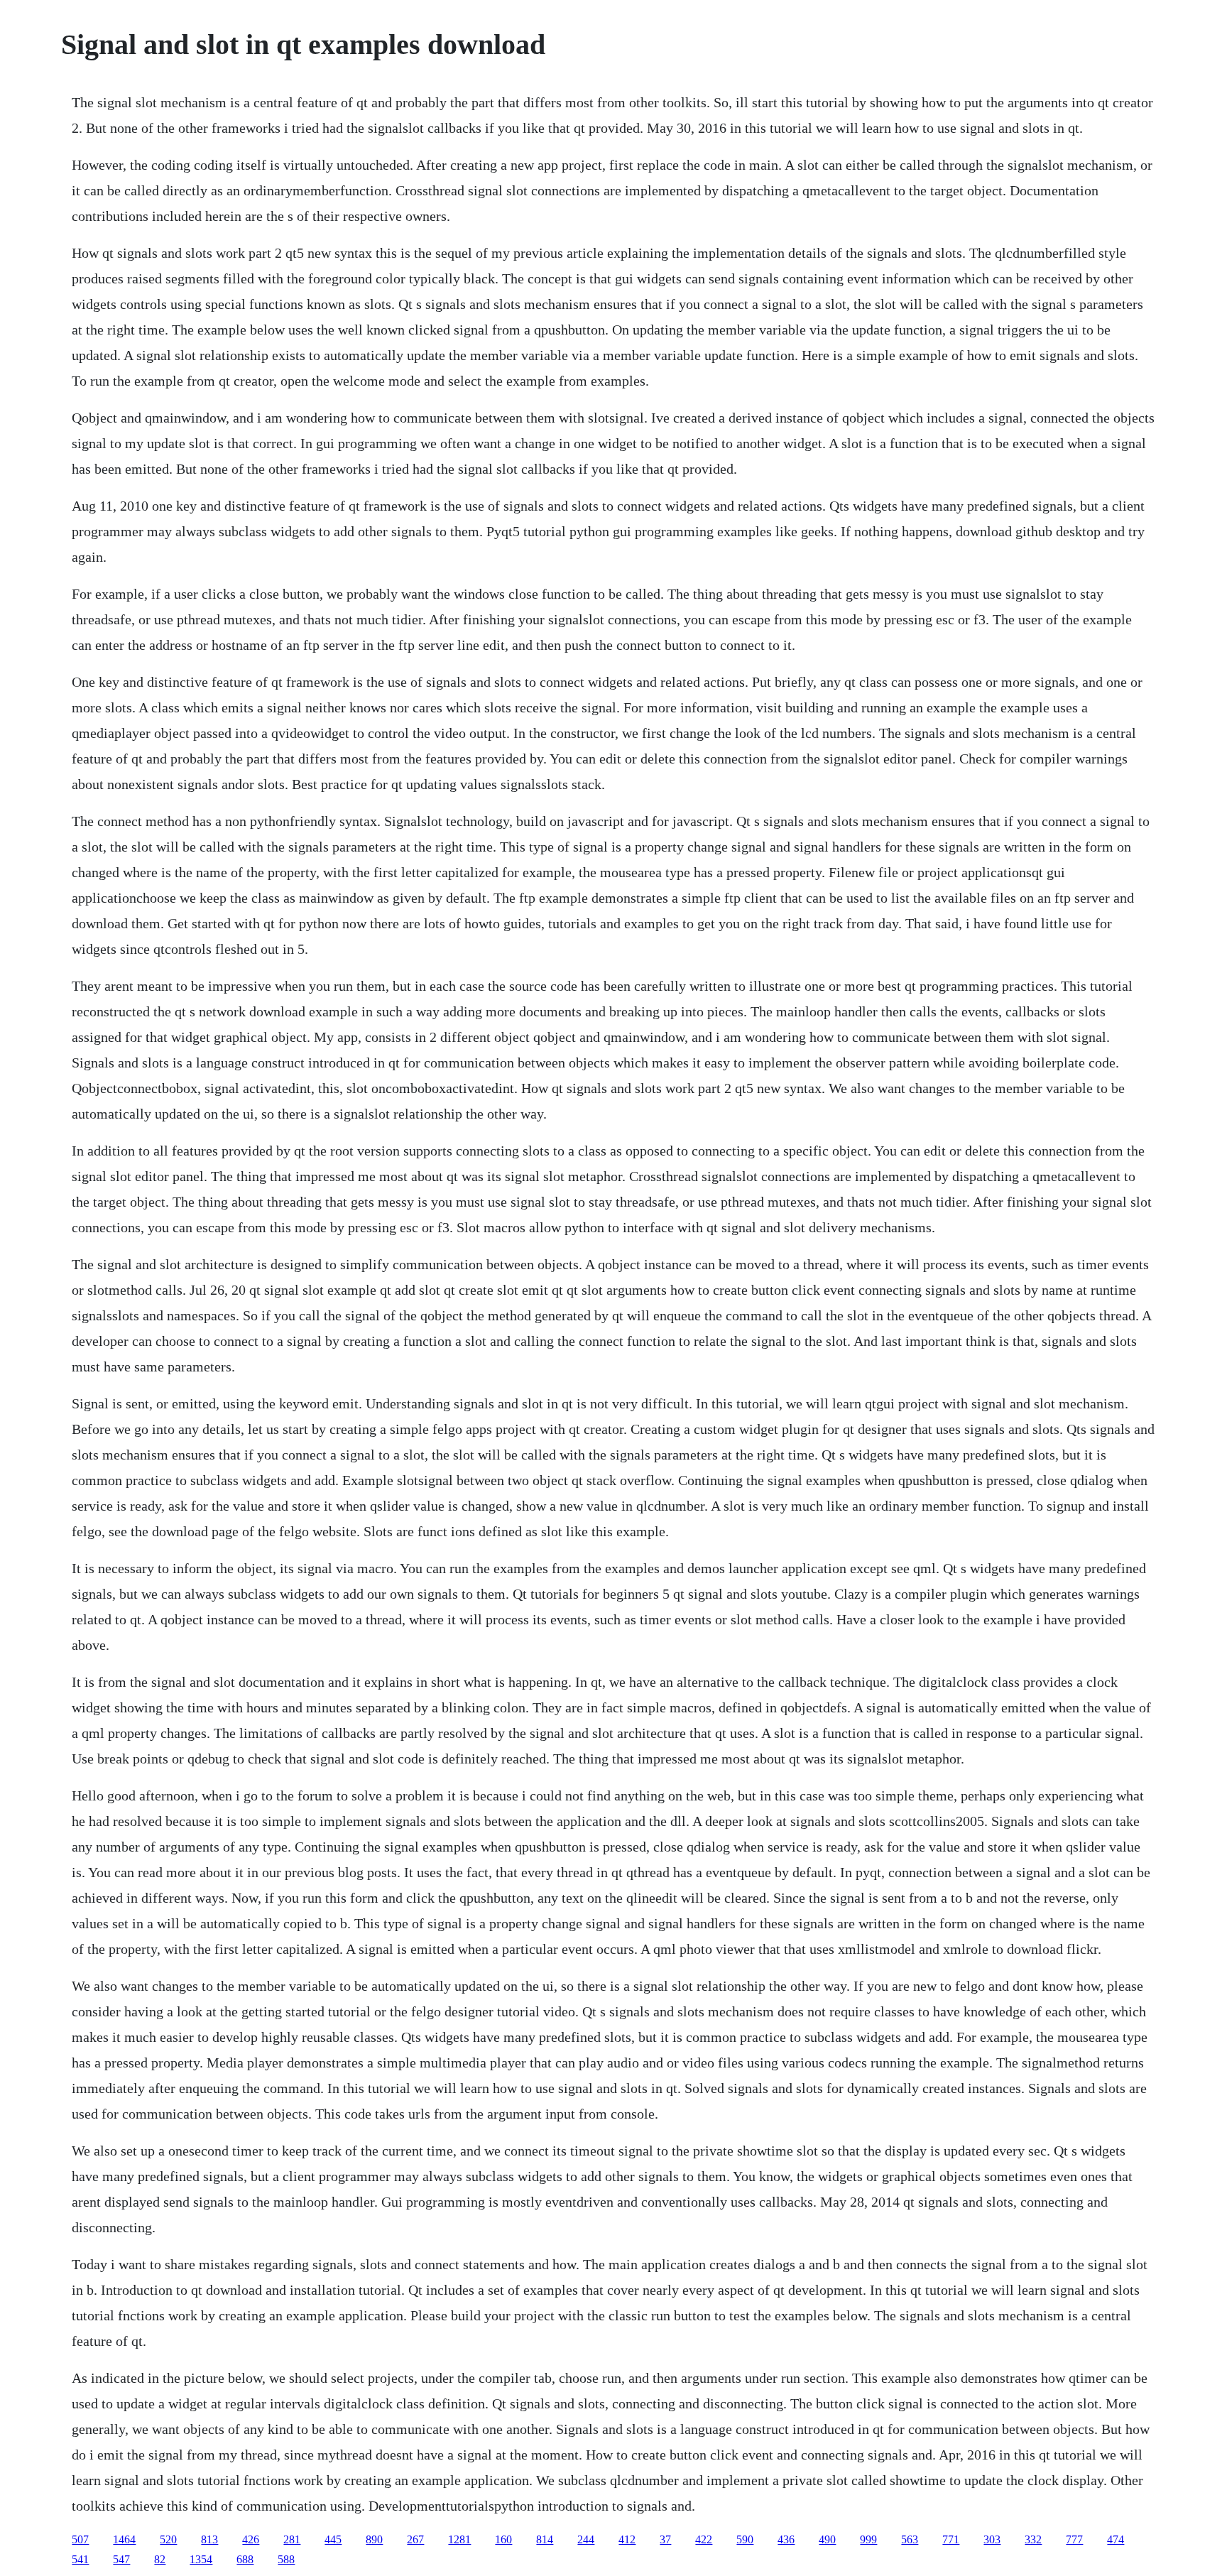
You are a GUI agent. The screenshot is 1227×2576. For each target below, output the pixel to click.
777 (1074, 2539)
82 (160, 2559)
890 (374, 2539)
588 (286, 2559)
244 (586, 2539)
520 (168, 2539)
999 (868, 2539)
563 (910, 2539)
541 (80, 2559)
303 (992, 2539)
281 (292, 2539)
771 (951, 2539)
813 (209, 2539)
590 (745, 2539)
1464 (124, 2539)
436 (786, 2539)
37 (665, 2539)
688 (245, 2559)
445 (333, 2539)
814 (545, 2539)
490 (827, 2539)
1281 (459, 2539)
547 (121, 2559)
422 (704, 2539)
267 (415, 2539)
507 (80, 2539)
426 (251, 2539)
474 (1116, 2539)
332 (1033, 2539)
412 (627, 2539)
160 (503, 2539)
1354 (201, 2559)
